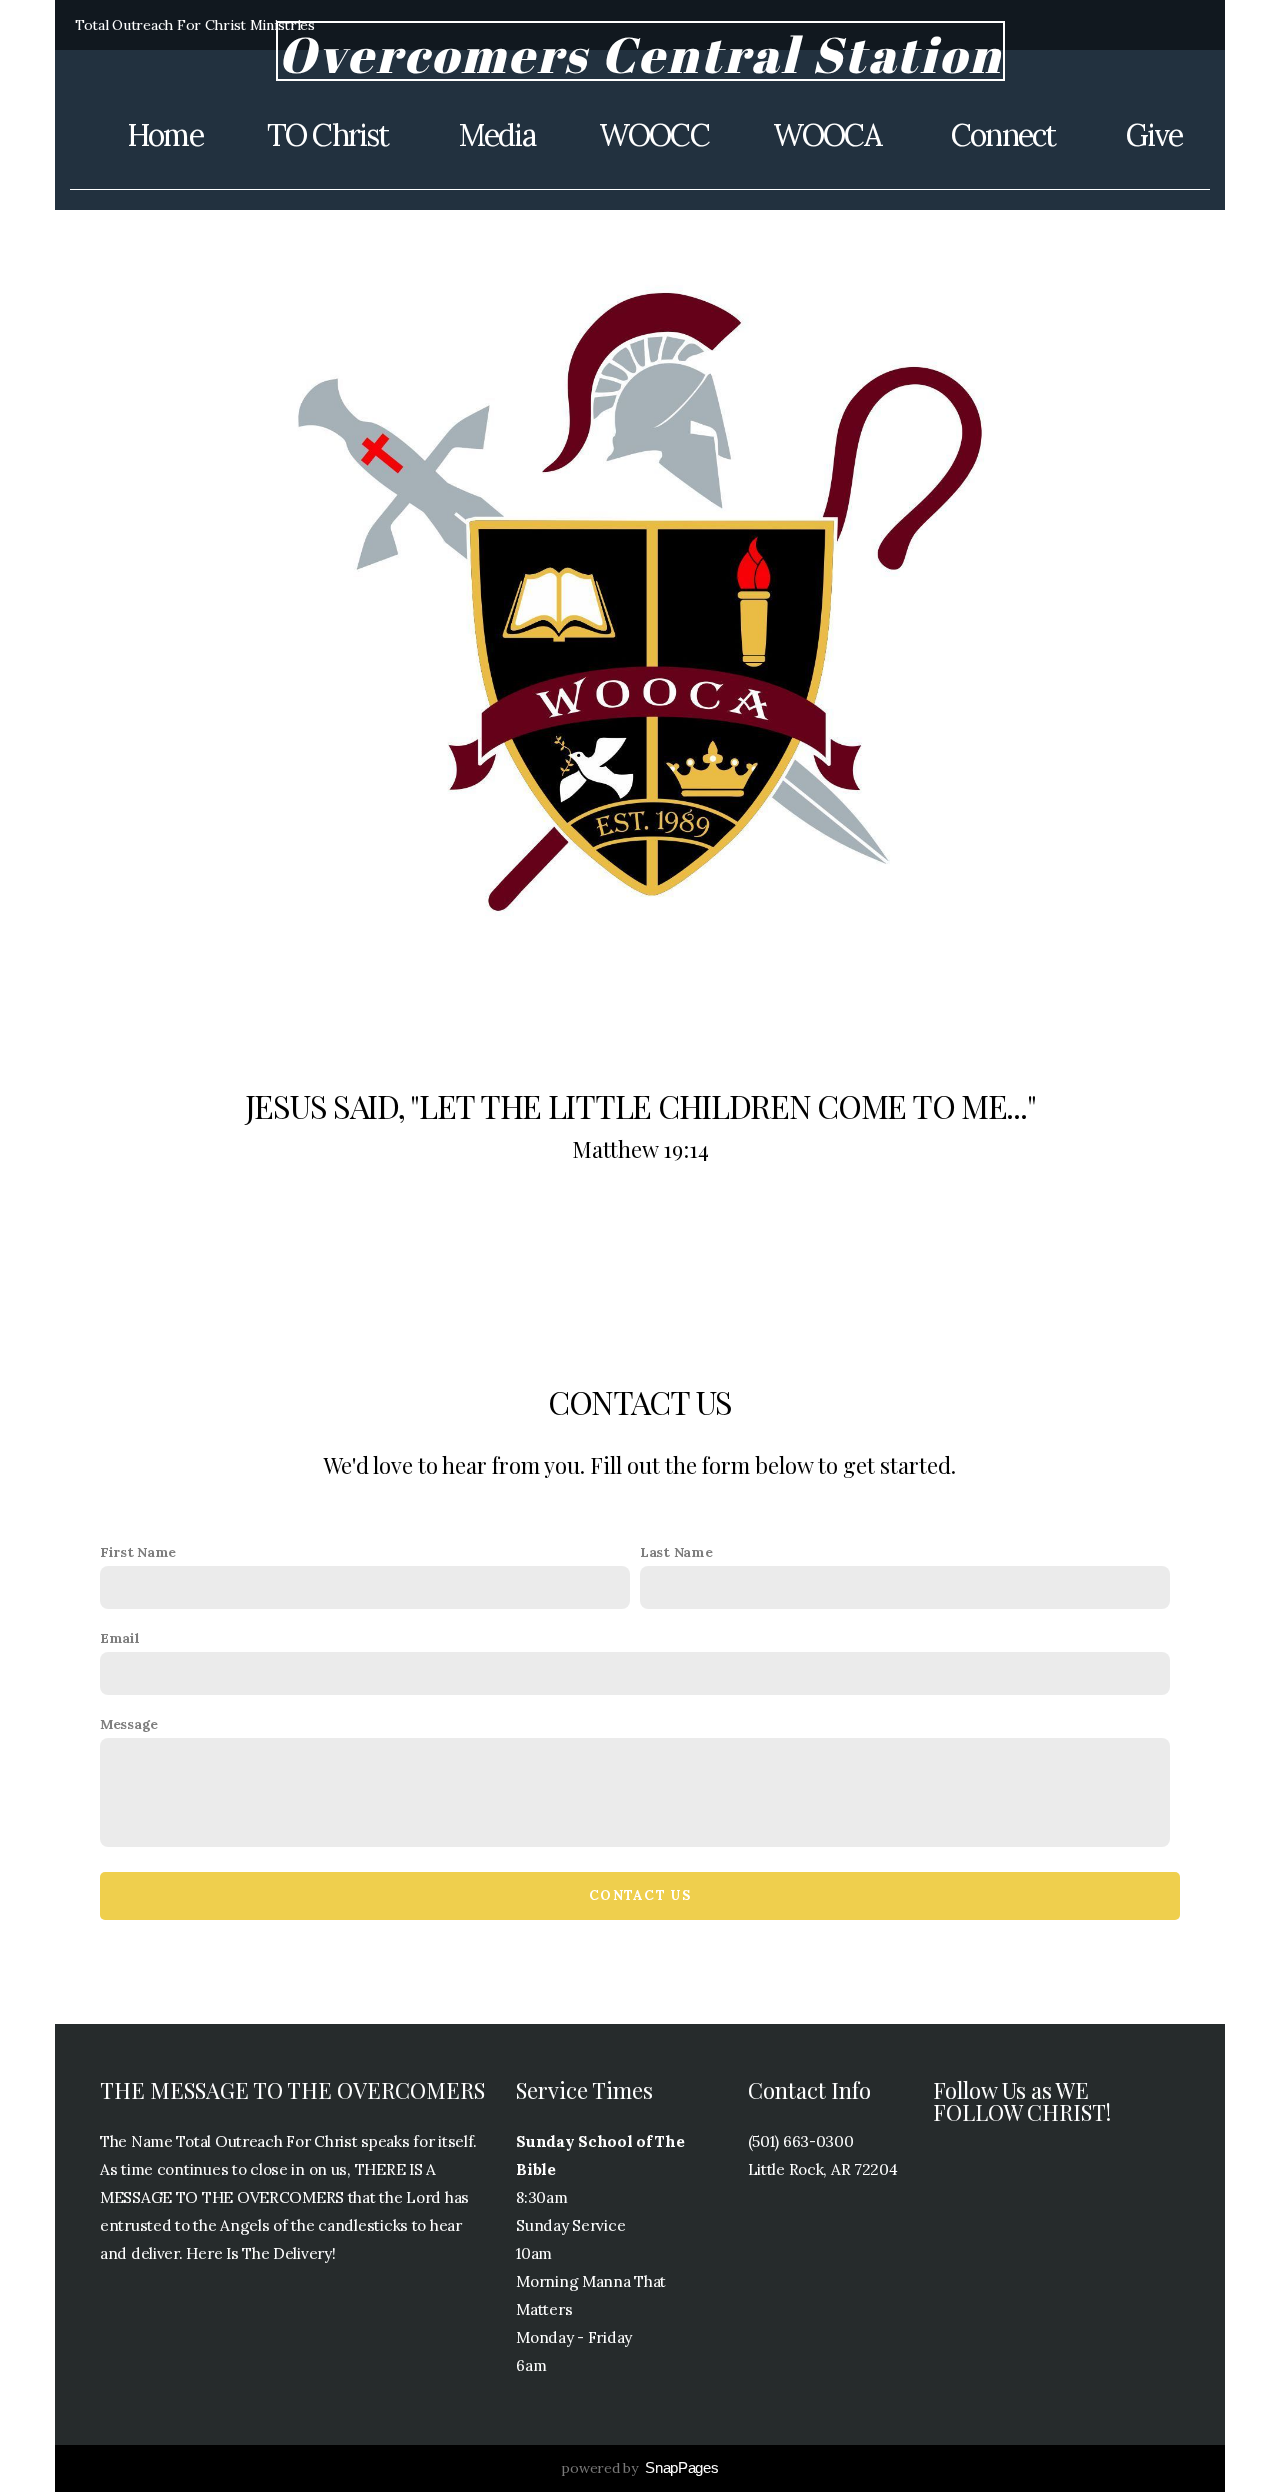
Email (120, 1638)
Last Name (676, 1552)
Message (129, 1724)
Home (165, 135)
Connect (1006, 135)
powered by (639, 2468)
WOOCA (830, 135)
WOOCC (654, 135)
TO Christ (331, 135)
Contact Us (640, 1895)
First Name (138, 1552)
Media (497, 135)
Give (1154, 135)
